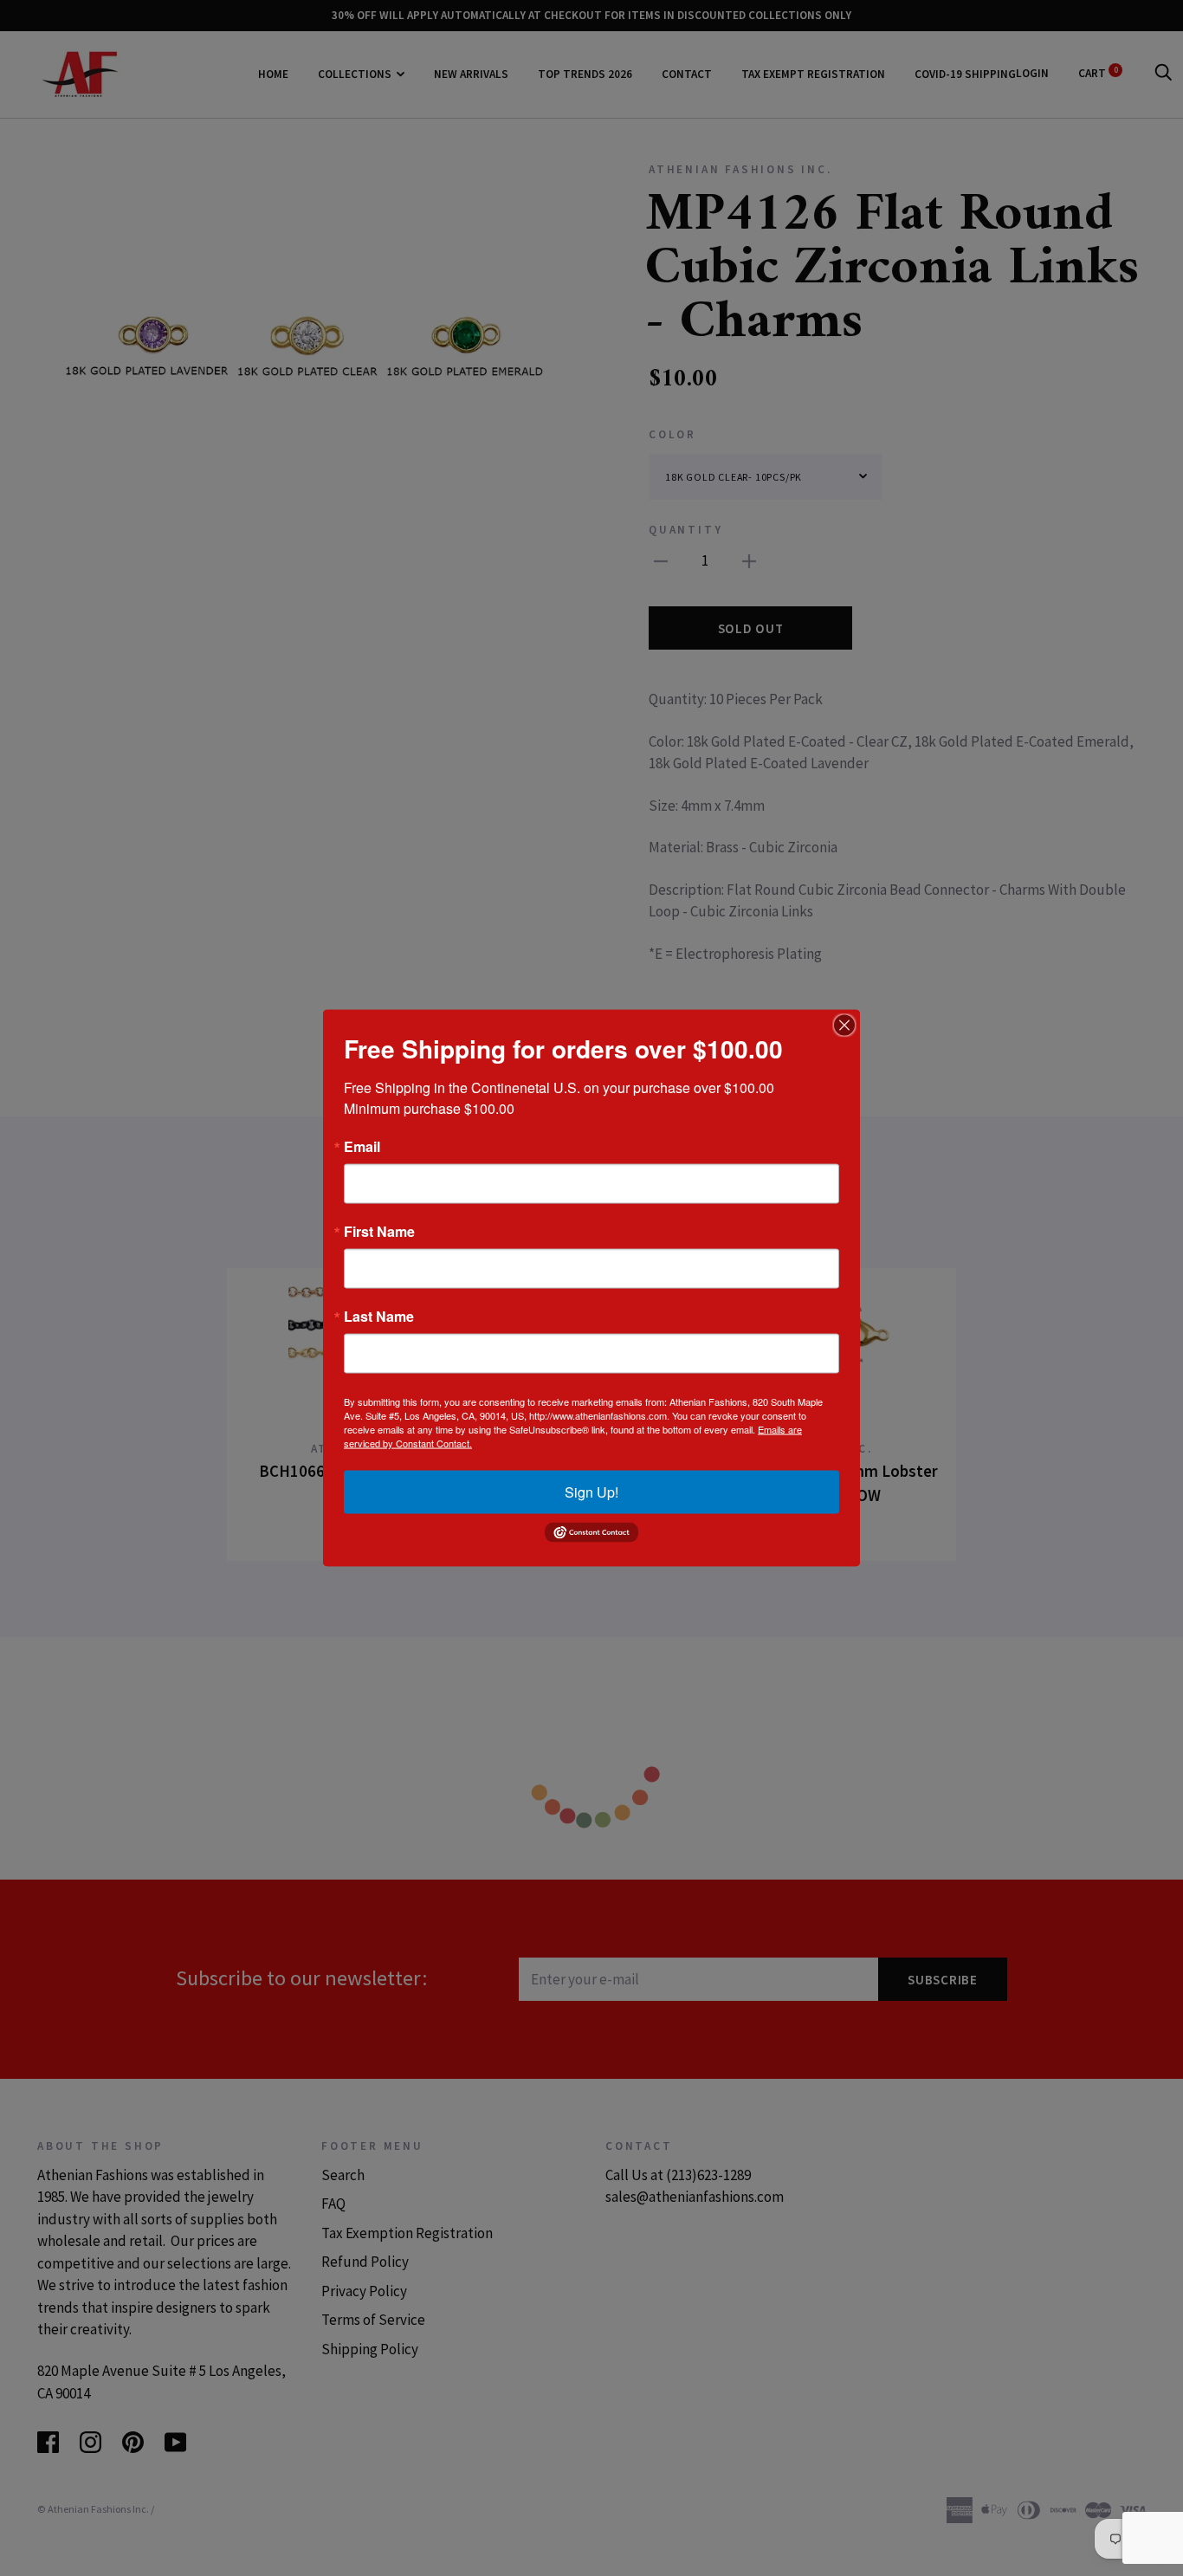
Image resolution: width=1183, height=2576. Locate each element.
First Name (379, 1232)
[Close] (844, 1026)
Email (362, 1147)
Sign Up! (591, 1492)
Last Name (379, 1317)
